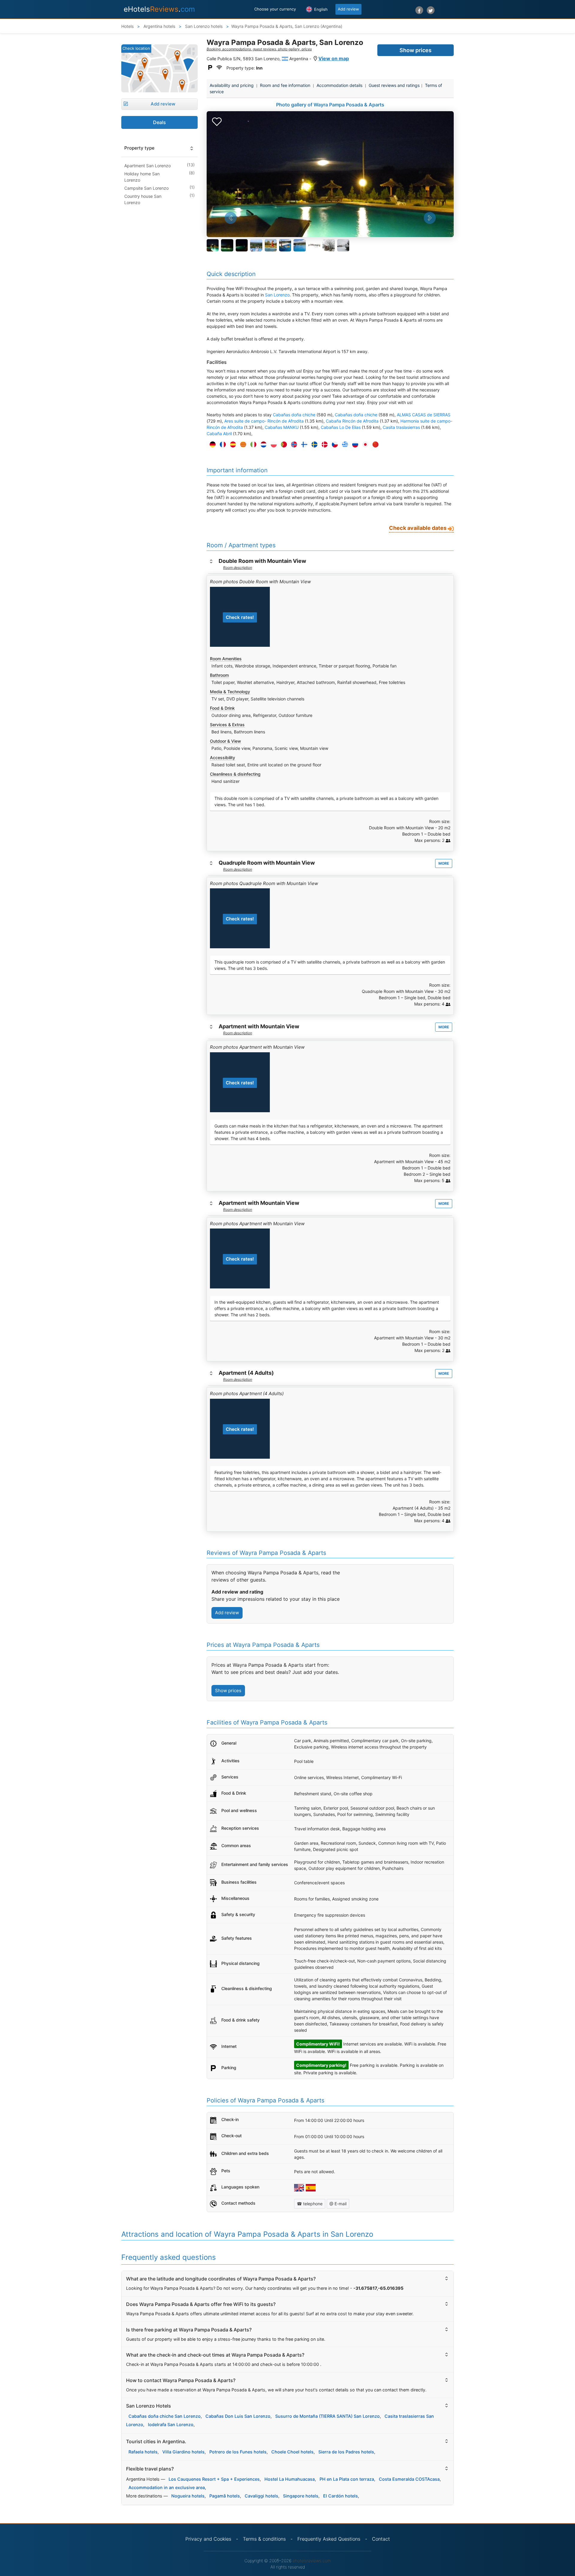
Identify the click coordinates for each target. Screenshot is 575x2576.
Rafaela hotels (143, 2452)
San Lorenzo (277, 295)
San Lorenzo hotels (203, 26)
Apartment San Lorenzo (147, 166)
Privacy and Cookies (208, 2539)
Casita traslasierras (401, 427)
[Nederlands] (262, 445)
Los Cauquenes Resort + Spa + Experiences (214, 2479)
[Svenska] (313, 445)
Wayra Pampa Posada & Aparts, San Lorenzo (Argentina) (287, 26)
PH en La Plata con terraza (347, 2479)
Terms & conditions (264, 2539)
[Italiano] (252, 445)
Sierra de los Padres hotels (346, 2452)
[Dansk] (323, 445)
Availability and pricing (232, 85)
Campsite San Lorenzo (146, 188)
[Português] (282, 445)
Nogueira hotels (188, 2496)
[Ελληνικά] (344, 445)
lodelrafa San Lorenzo (171, 2424)
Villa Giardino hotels (183, 2452)
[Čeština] (333, 445)
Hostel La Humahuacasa (290, 2479)
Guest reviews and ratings (394, 85)
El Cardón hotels (341, 2496)
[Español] (231, 445)
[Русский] (354, 445)
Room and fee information (285, 85)
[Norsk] (293, 445)
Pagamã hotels (225, 2496)
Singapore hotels (301, 2496)
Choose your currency (275, 9)
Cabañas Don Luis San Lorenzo (238, 2416)
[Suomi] (303, 445)
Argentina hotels (159, 26)
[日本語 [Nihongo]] (364, 445)
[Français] (221, 445)
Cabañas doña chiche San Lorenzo (165, 2416)
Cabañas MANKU (282, 427)
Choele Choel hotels (292, 2452)
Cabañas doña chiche (294, 415)
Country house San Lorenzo (143, 199)
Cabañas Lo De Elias (341, 427)
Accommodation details (339, 85)
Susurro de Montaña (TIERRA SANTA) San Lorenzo (327, 2416)
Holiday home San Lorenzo (142, 177)
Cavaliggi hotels (261, 2496)
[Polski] (272, 445)
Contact (381, 2539)
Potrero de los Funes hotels (238, 2452)
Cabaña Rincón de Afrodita (352, 421)
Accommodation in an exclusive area (167, 2487)
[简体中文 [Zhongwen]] (374, 445)
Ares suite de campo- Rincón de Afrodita (264, 421)
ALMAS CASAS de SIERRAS (424, 415)
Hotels (127, 26)
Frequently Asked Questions (329, 2539)
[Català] (242, 445)
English (320, 9)
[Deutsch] (211, 445)
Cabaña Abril (219, 434)
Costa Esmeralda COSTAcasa (409, 2479)
